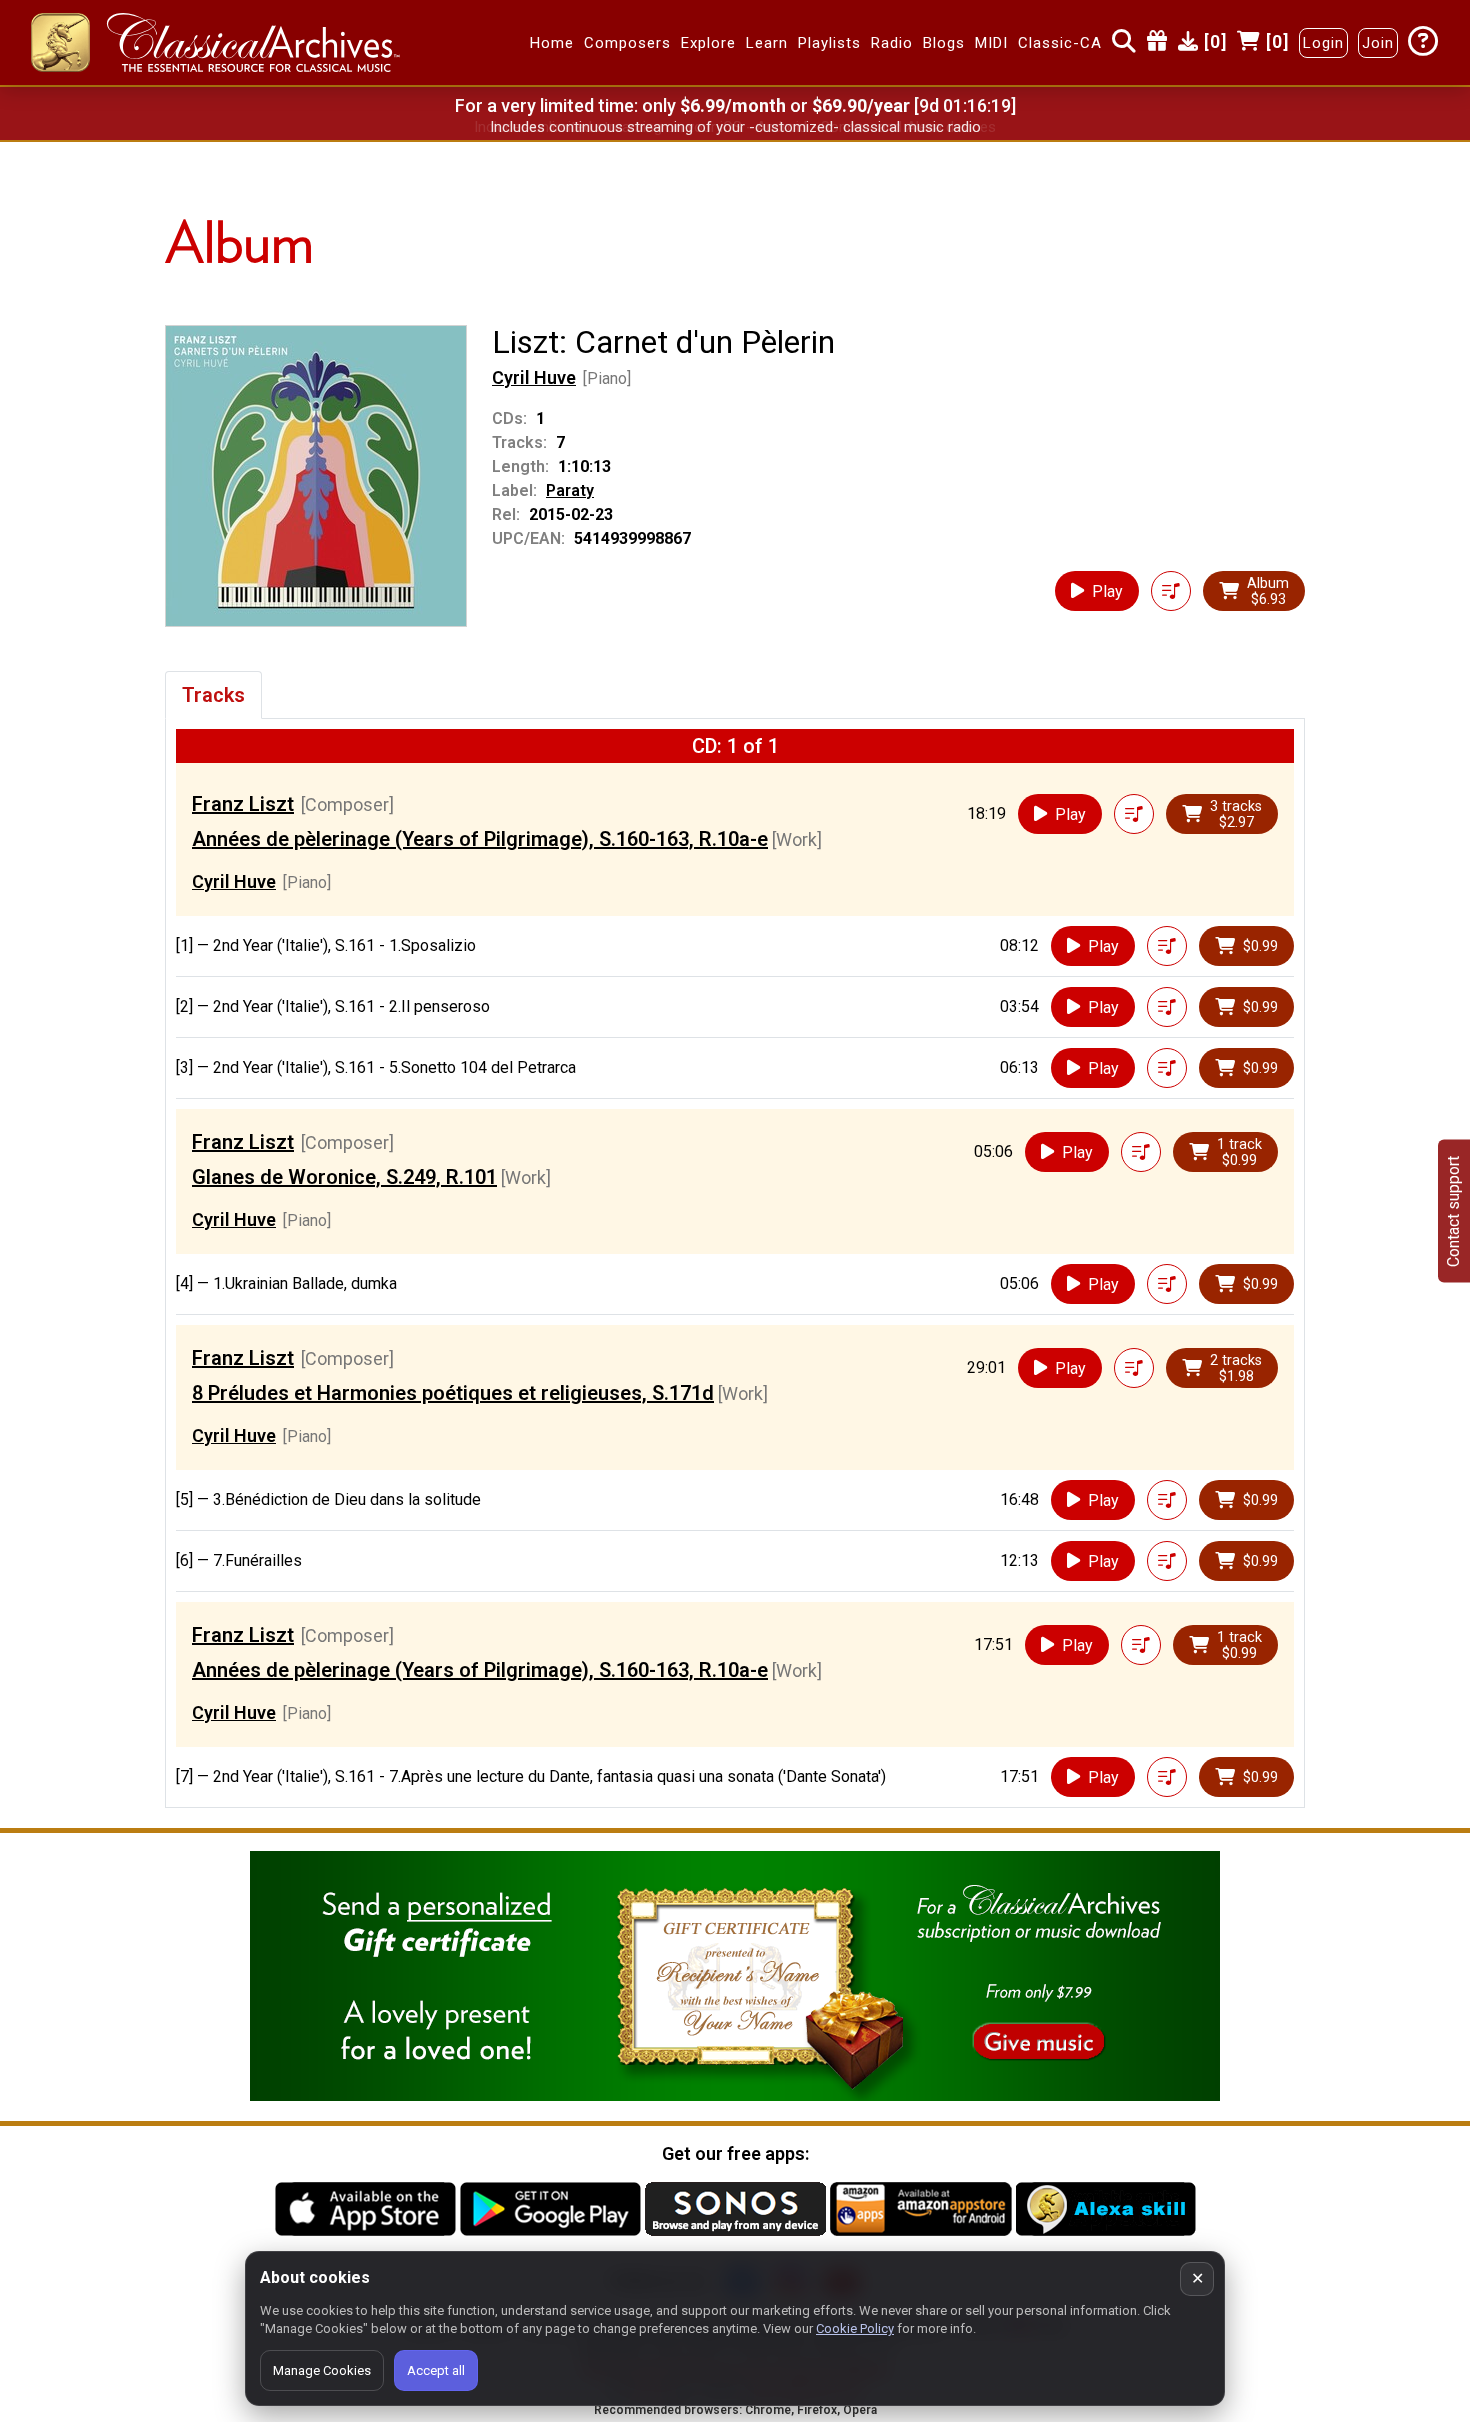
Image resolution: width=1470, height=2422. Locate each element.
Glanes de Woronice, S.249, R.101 (344, 1177)
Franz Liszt (243, 804)
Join (1378, 43)
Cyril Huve (534, 377)
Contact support (1453, 1211)
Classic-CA (1060, 43)
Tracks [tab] (213, 695)
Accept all (436, 2370)
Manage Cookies (322, 2370)
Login (1323, 43)
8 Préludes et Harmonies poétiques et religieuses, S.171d (453, 1393)
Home (552, 43)
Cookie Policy (855, 2328)
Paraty (570, 490)
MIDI (991, 43)
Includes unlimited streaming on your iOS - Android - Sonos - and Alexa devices (735, 127)
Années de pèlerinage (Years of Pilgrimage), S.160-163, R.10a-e (480, 839)
